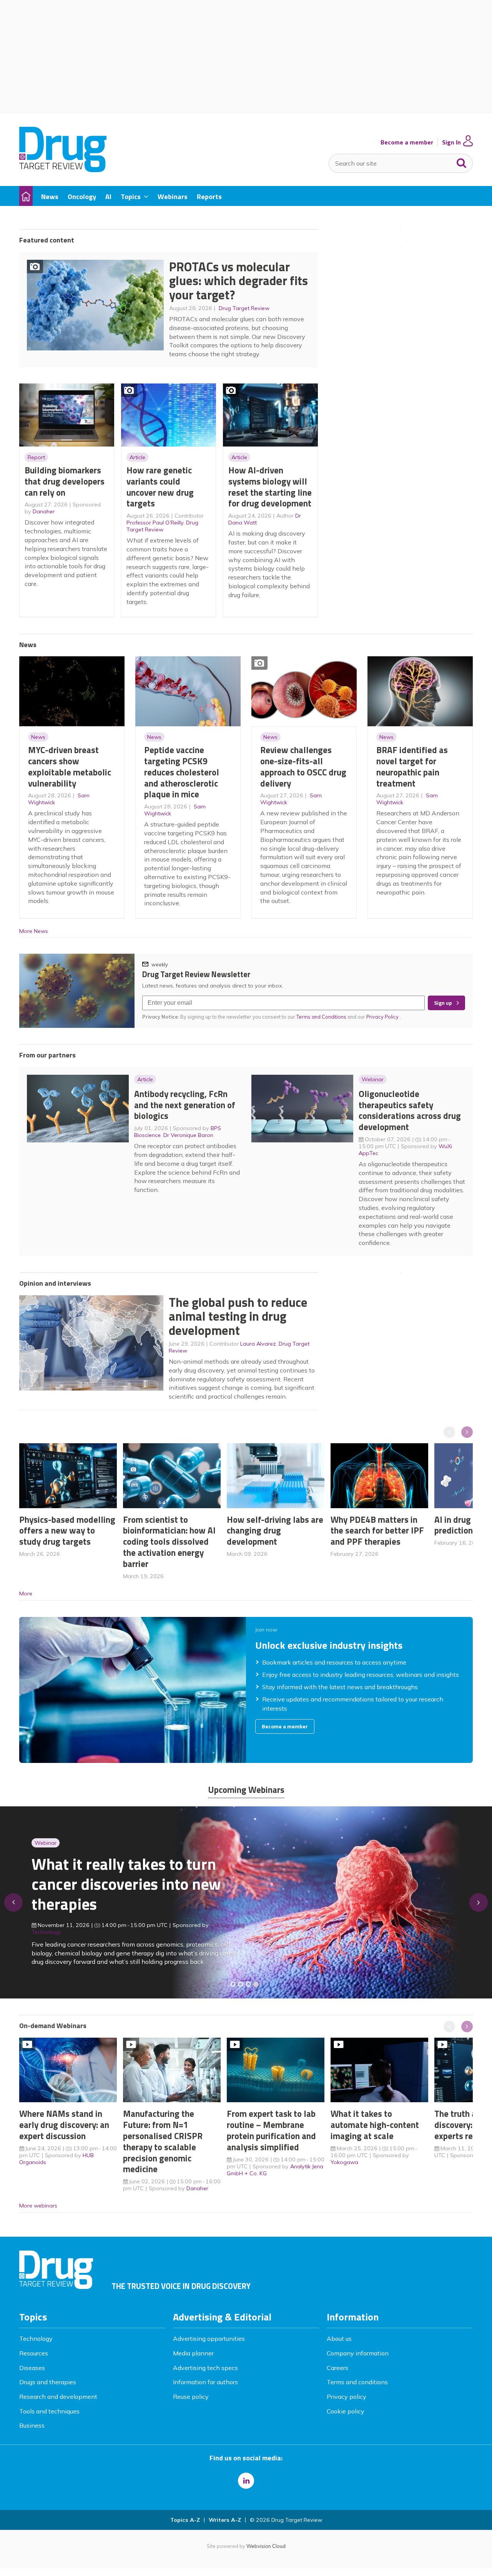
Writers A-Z (225, 2520)
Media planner (193, 2353)
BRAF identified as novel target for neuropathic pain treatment (412, 766)
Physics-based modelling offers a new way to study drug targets (67, 1531)
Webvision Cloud (266, 2546)
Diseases (32, 2368)
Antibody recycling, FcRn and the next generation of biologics (185, 1105)
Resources (34, 2353)
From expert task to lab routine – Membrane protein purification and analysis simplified (271, 2130)
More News (34, 931)
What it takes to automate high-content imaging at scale (375, 2125)
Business (32, 2425)
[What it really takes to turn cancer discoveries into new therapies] (256, 1984)
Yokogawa (344, 2162)
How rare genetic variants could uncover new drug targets (160, 487)
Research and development (58, 2397)
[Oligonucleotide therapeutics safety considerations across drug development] (248, 1984)
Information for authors (205, 2382)
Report (36, 457)
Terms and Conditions (321, 1017)
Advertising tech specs (205, 2368)
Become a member (407, 142)
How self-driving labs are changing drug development (275, 1531)
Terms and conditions (357, 2382)
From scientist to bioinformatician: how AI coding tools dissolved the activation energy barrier (169, 1542)
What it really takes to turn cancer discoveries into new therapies (126, 1884)
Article (137, 457)
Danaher (44, 511)
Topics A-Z (185, 2520)
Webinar (373, 1079)
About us (339, 2339)
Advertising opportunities (209, 2339)
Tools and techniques (49, 2411)
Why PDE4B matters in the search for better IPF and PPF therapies (377, 1531)
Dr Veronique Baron (188, 1135)
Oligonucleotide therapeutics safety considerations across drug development (410, 1110)
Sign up (443, 1003)
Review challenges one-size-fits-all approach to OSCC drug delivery (303, 766)
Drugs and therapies (48, 2382)
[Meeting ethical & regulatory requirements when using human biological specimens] (233, 1984)
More (26, 1593)
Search (462, 161)
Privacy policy (347, 2397)
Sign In (451, 142)
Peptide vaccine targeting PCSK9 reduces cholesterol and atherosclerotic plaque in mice (182, 772)
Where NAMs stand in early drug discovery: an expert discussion (64, 2125)
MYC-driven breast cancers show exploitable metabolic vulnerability (70, 766)
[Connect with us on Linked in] (246, 2481)
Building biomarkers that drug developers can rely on (65, 481)
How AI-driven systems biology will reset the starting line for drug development (270, 487)
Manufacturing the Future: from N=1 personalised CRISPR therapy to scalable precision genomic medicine (163, 2141)
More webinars (38, 2206)
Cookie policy (346, 2411)
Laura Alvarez (258, 1344)
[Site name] (63, 170)
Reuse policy (191, 2397)
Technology (36, 2339)
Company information (358, 2353)
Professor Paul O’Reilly (155, 523)
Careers (337, 2368)
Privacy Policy (383, 1017)
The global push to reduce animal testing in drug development (238, 1316)
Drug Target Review (244, 308)
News (38, 737)
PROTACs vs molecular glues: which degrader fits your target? (239, 281)
